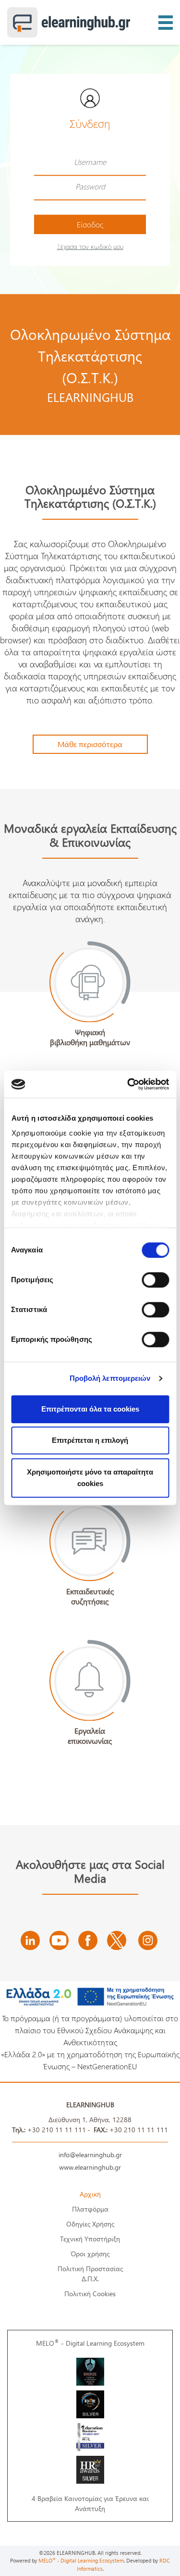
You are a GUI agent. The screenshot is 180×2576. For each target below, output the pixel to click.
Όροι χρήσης (90, 2254)
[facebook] (88, 1940)
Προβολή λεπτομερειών (110, 1378)
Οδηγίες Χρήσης (90, 2224)
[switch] (155, 1280)
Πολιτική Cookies (90, 2294)
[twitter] (117, 1940)
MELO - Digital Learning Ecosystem (90, 2343)
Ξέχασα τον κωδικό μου (90, 246)
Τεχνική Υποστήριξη (90, 2239)
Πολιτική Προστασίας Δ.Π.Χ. (90, 2274)
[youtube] (59, 1940)
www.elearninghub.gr (90, 2167)
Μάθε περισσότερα (90, 744)
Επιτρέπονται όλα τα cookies (90, 1409)
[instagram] (148, 1940)
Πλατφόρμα (90, 2209)
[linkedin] (30, 1940)
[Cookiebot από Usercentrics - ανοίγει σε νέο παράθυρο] (128, 1084)
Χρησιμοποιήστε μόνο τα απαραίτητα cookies (90, 1478)
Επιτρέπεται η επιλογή (90, 1440)
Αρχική (90, 2194)
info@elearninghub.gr (90, 2155)
